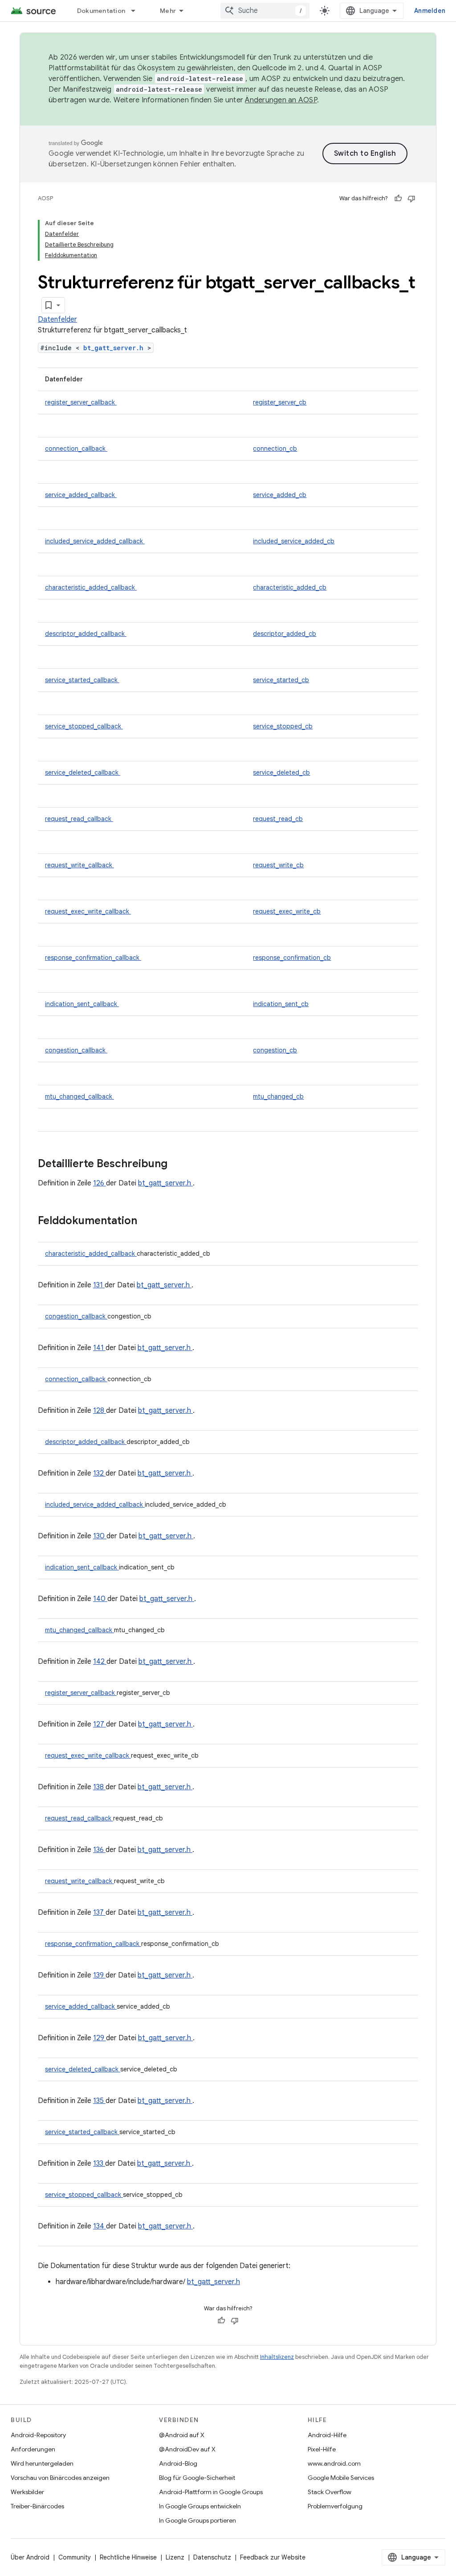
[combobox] (265, 11)
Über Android (30, 2557)
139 (99, 1975)
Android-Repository (38, 2435)
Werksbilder (27, 2492)
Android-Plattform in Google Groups (211, 2492)
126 (100, 1183)
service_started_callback (82, 680)
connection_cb (275, 449)
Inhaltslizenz (277, 2357)
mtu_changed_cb (278, 1096)
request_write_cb (278, 865)
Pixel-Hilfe (322, 2449)
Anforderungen (33, 2449)
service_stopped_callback (84, 726)
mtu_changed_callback (79, 1096)
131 (99, 1285)
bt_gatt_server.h (115, 348)
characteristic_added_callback (91, 587)
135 (99, 2101)
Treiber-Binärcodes (37, 2506)
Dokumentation (101, 11)
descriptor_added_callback (86, 634)
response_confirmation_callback (93, 958)
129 (100, 2038)
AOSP (45, 198)
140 (100, 1599)
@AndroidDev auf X (187, 2449)
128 (100, 1411)
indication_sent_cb (281, 1004)
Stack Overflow (330, 2492)
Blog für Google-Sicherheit (197, 2478)
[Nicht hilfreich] (411, 198)
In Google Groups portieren (197, 2520)
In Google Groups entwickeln (200, 2506)
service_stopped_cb (283, 726)
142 (100, 1662)
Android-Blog (178, 2463)
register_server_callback (81, 402)
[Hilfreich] (398, 198)
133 (99, 2164)
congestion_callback (76, 1050)
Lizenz (175, 2557)
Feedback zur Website (273, 2557)
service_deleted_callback (83, 772)
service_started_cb (281, 680)
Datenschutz (212, 2557)
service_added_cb (280, 495)
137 (99, 1913)
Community (75, 2557)
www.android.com (334, 2463)
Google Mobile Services (341, 2478)
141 (99, 1348)
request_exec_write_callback (88, 911)
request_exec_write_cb (287, 911)
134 (100, 2226)
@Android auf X (182, 2435)
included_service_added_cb (294, 541)
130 (100, 1536)
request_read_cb (278, 819)
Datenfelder (57, 319)
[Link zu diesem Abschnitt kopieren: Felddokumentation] (149, 1221)
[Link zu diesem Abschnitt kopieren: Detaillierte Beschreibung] (179, 1165)
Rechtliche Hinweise (128, 2557)
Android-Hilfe (327, 2435)
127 (100, 1724)
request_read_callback (79, 819)
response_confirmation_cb (292, 958)
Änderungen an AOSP (281, 100)
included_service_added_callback (95, 541)
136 (99, 1850)
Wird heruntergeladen (42, 2463)
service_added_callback (81, 495)
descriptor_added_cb (285, 634)
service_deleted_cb (281, 772)
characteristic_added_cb (290, 587)
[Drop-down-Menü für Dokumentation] (137, 11)
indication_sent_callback (82, 1004)
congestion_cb (275, 1050)
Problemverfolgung (335, 2506)
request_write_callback (79, 865)
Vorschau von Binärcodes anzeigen (60, 2478)
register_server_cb (280, 402)
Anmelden (430, 11)
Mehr (168, 11)
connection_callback (76, 449)
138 (99, 1787)
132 (99, 1473)
